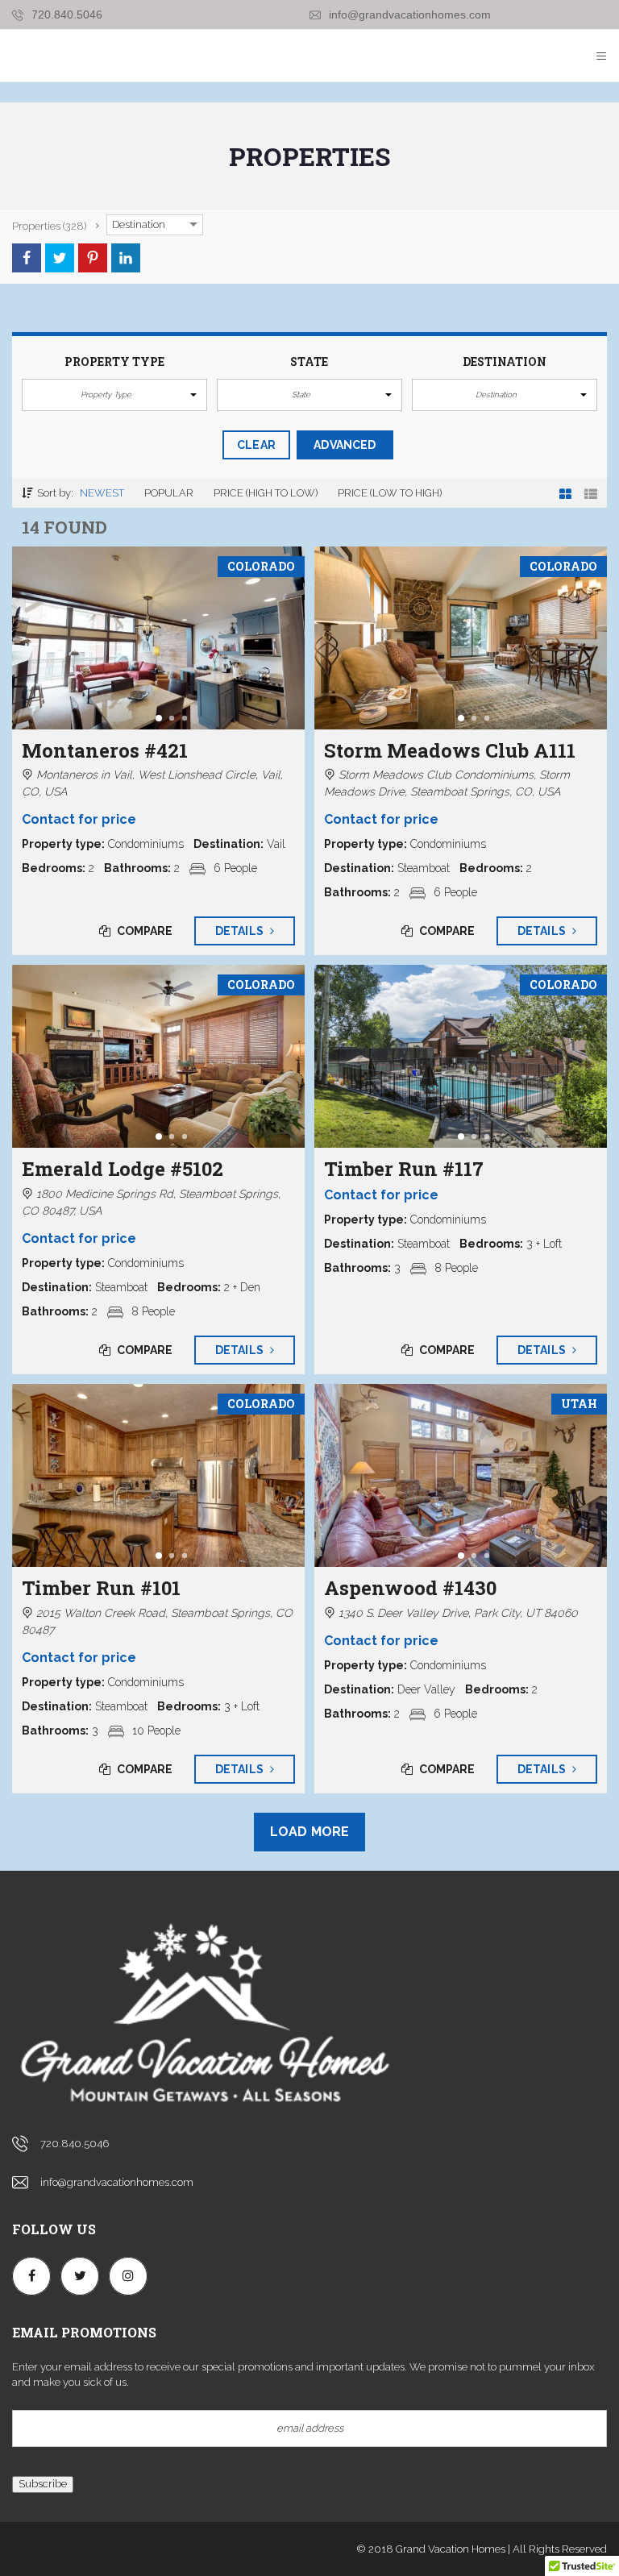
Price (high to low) (266, 493)
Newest (102, 493)
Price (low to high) (390, 493)
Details (241, 931)
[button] (114, 395)
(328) (49, 226)
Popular (169, 493)
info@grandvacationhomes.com (408, 15)
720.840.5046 (65, 15)
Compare (144, 931)
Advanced (345, 445)
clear (256, 445)
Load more (309, 1832)
